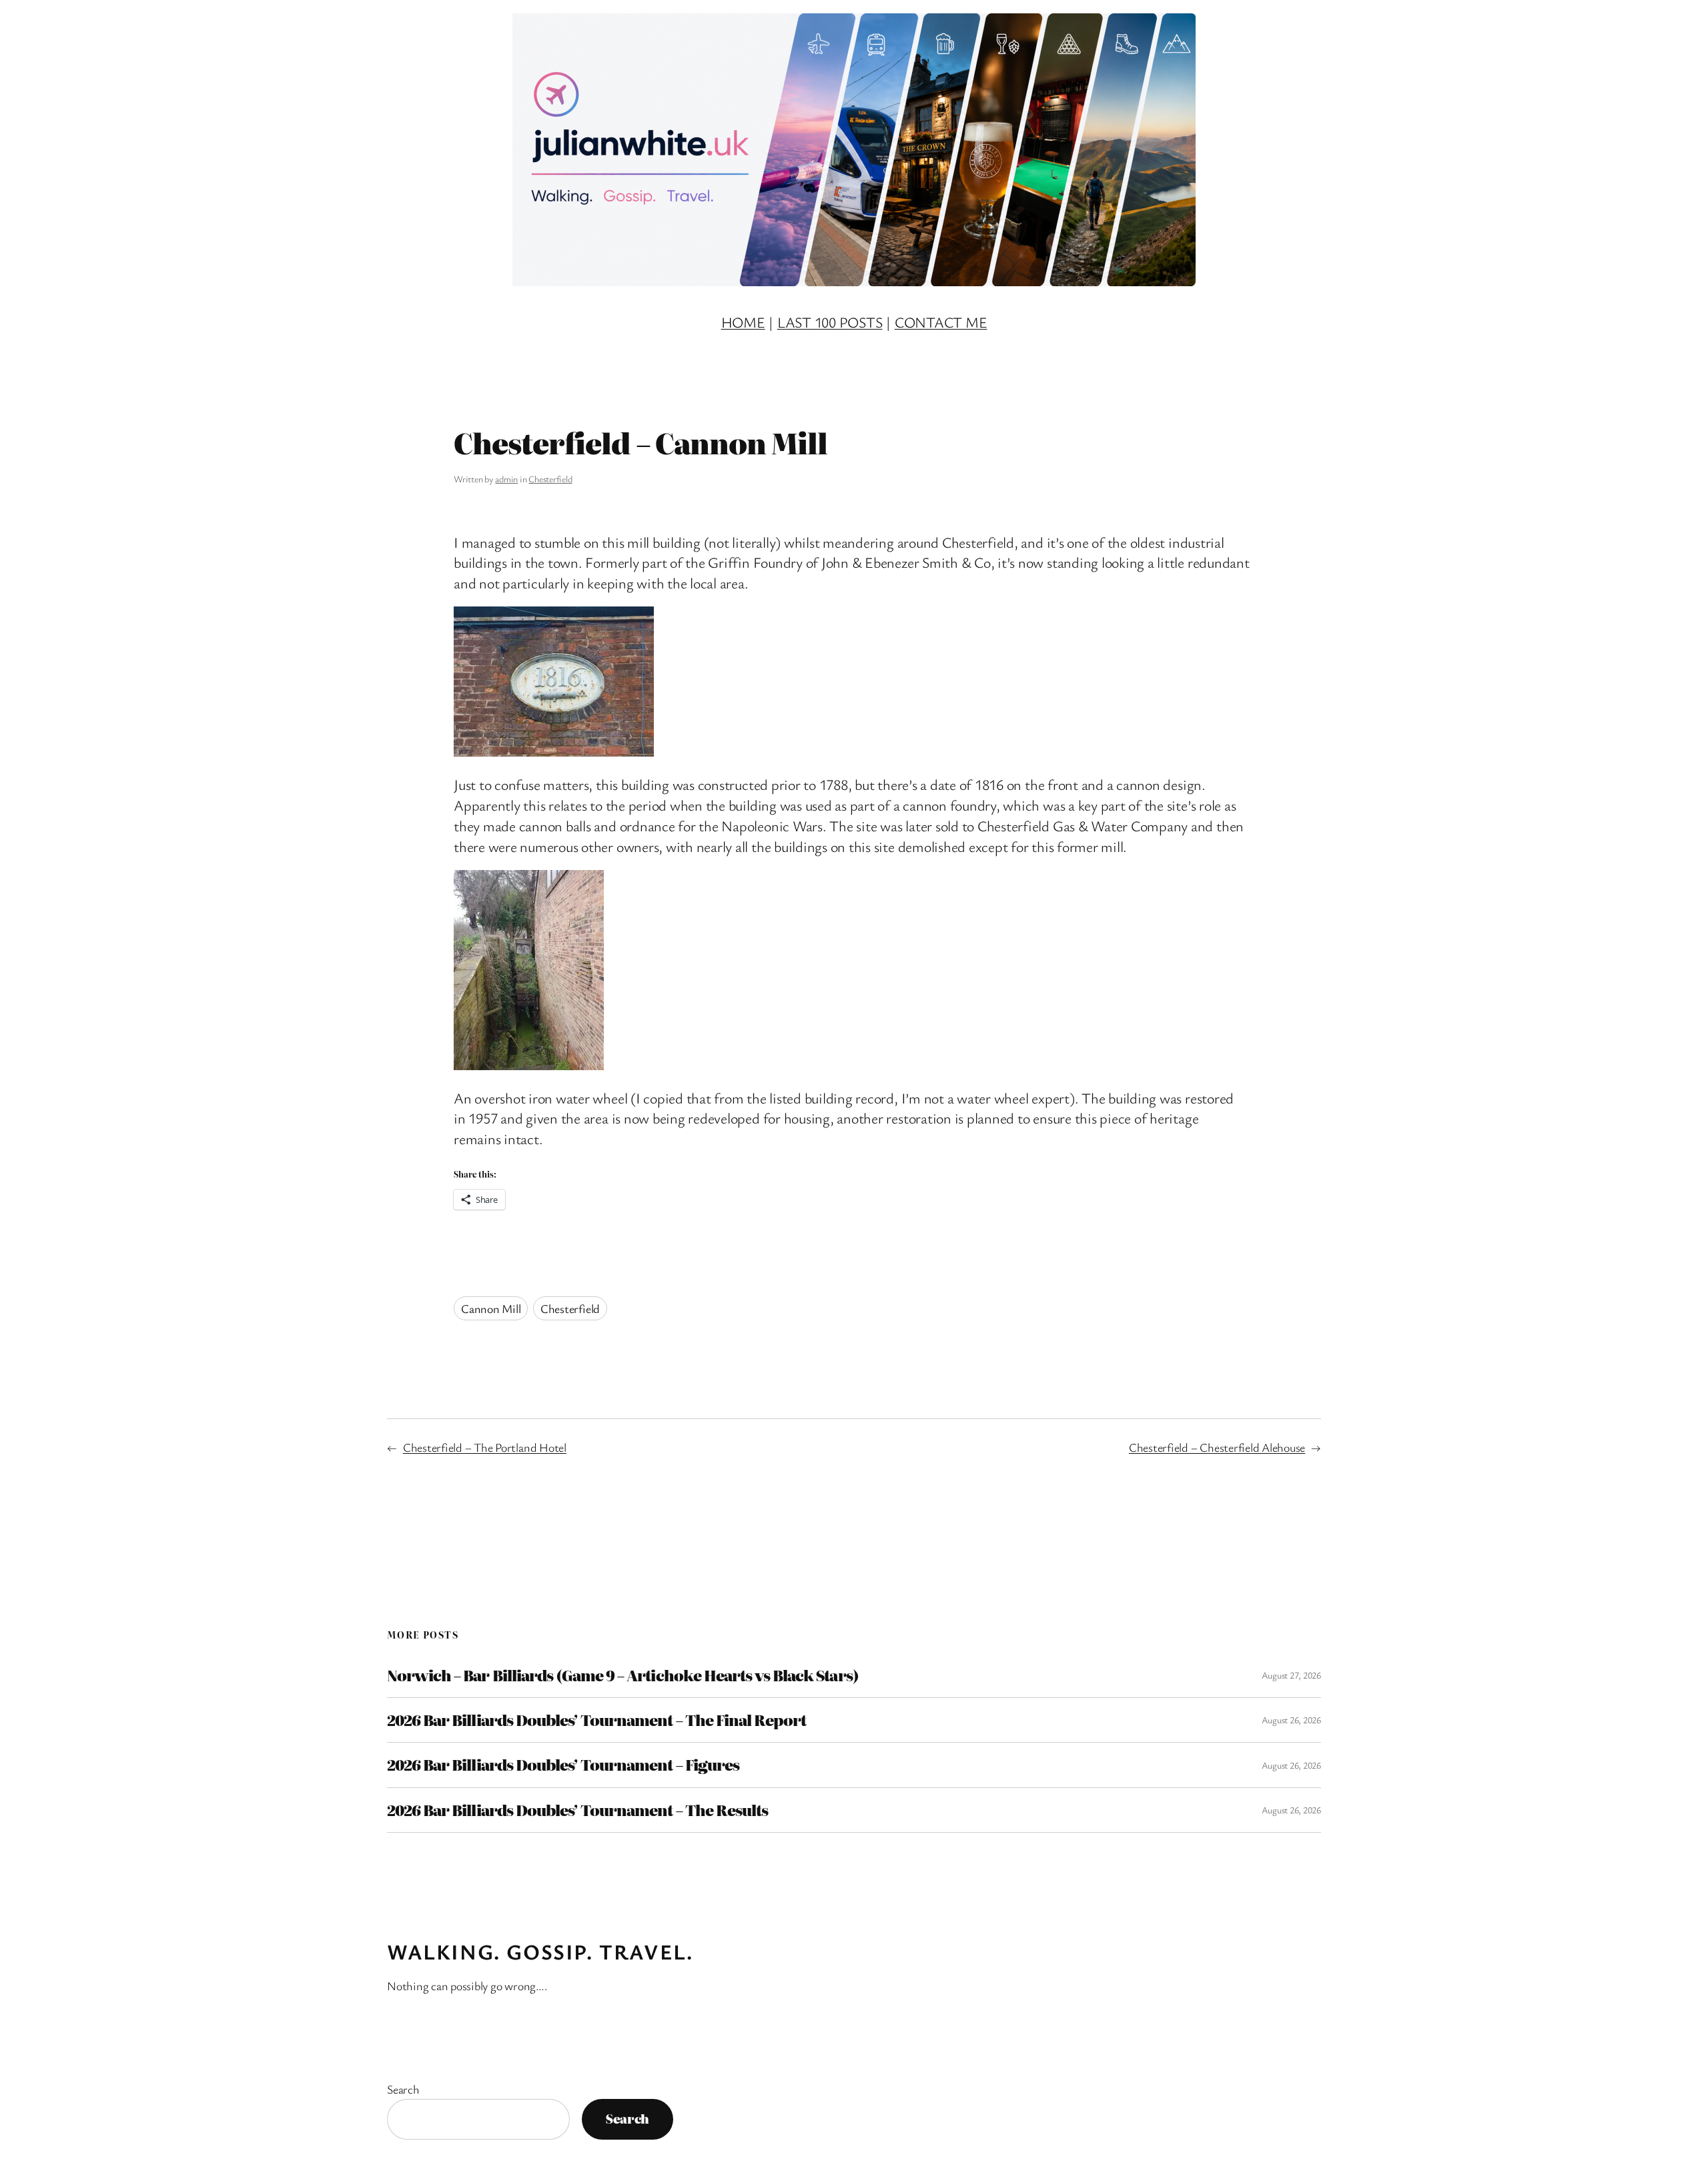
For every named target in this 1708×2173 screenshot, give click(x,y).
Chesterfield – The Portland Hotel (485, 1447)
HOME (743, 322)
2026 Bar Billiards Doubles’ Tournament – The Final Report (596, 1720)
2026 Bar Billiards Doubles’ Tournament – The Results (577, 1810)
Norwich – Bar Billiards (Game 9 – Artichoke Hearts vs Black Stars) (623, 1675)
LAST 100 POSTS (830, 322)
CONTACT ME (941, 322)
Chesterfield (550, 479)
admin (506, 479)
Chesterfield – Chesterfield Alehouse (1217, 1447)
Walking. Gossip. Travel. (540, 1951)
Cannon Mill (491, 1308)
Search (403, 2089)
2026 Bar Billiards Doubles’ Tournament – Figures (563, 1765)
